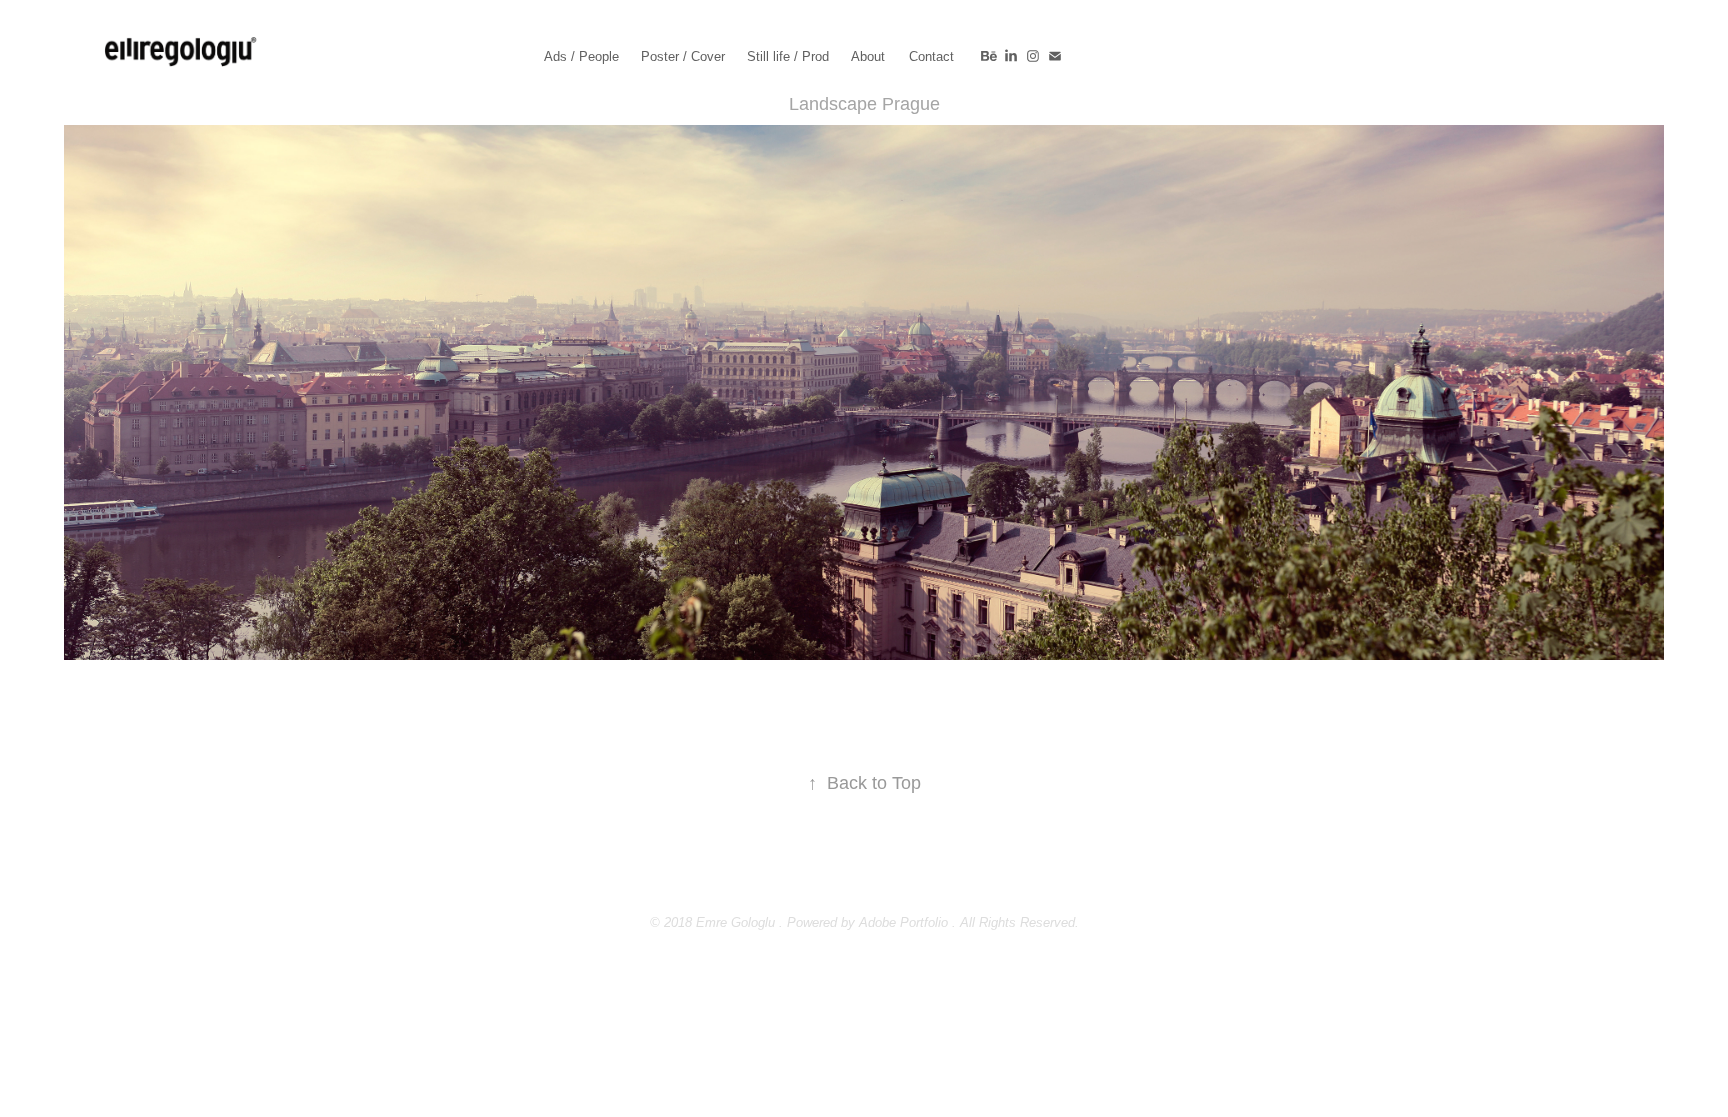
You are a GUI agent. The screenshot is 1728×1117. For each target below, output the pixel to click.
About (868, 56)
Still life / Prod (788, 56)
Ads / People (581, 56)
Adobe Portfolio (903, 922)
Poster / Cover (683, 56)
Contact (931, 56)
